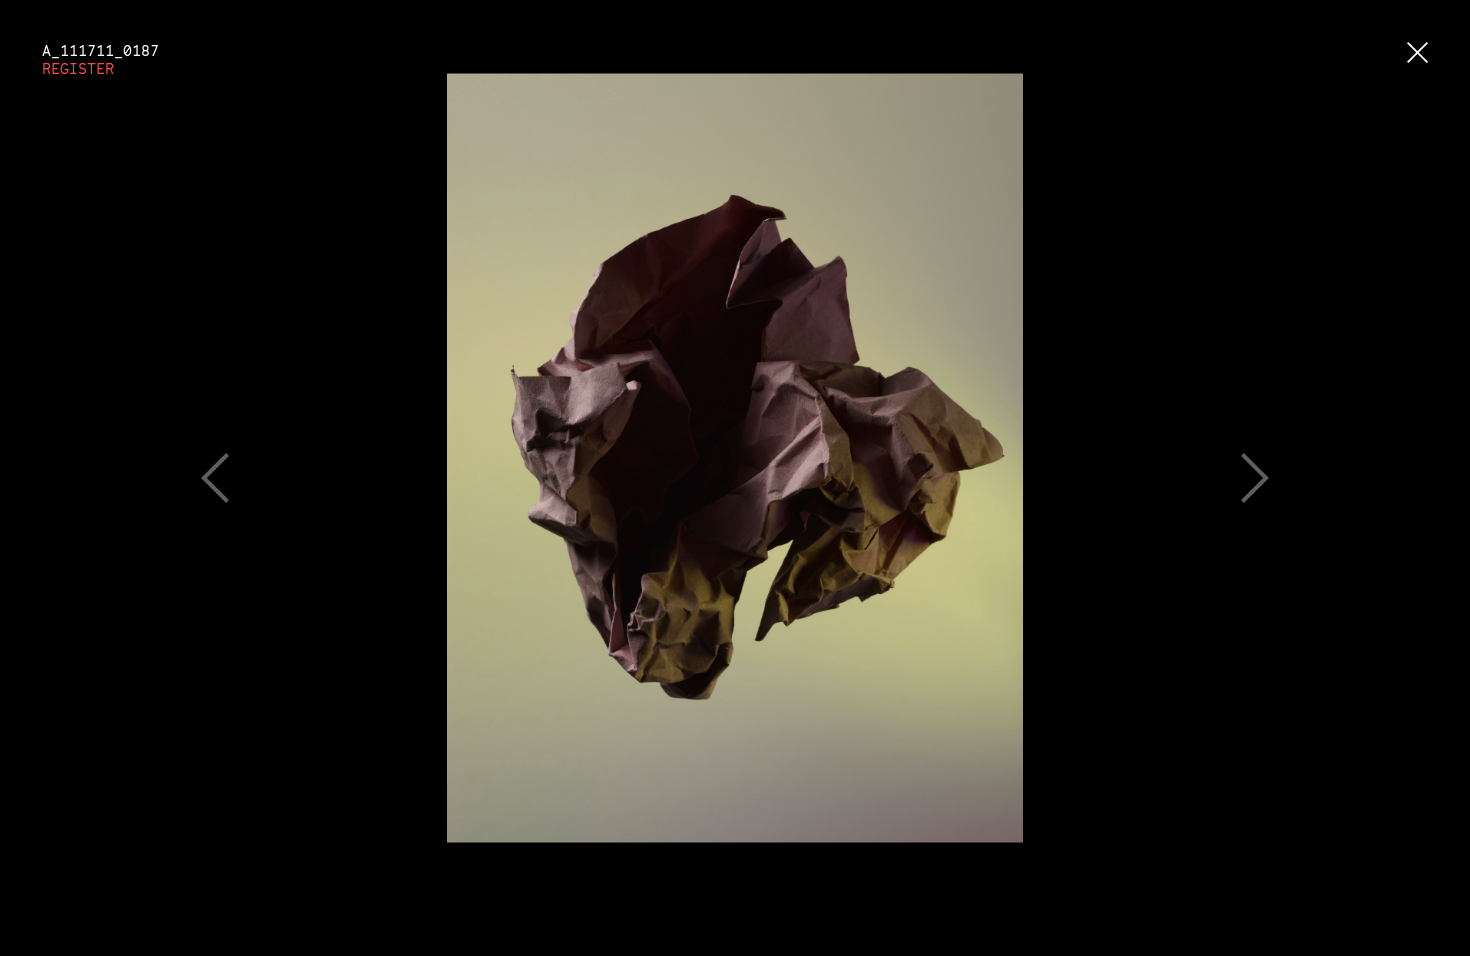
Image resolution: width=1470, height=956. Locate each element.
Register (78, 68)
